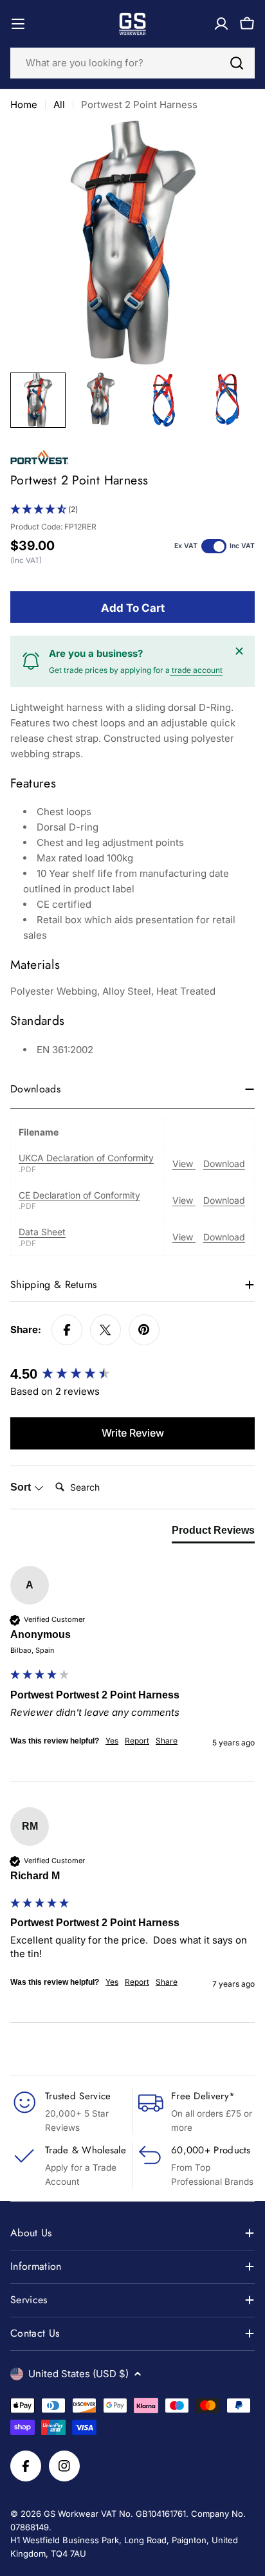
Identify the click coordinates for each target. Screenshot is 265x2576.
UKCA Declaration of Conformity (86, 1158)
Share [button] (167, 1741)
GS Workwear (71, 2514)
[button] (132, 510)
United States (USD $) (78, 2374)
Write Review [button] (133, 1433)
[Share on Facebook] (67, 1330)
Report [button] (137, 1741)
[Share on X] (105, 1330)
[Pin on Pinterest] (144, 1330)
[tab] (213, 1533)
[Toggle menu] (18, 24)
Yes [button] (112, 1741)
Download (224, 1164)
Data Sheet (42, 1232)
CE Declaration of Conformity (79, 1195)
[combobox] (132, 63)
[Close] (239, 651)
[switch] (214, 546)
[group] (132, 1375)
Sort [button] (22, 1487)
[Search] (237, 63)
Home (24, 105)
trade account (196, 670)
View (184, 1164)
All (59, 105)
